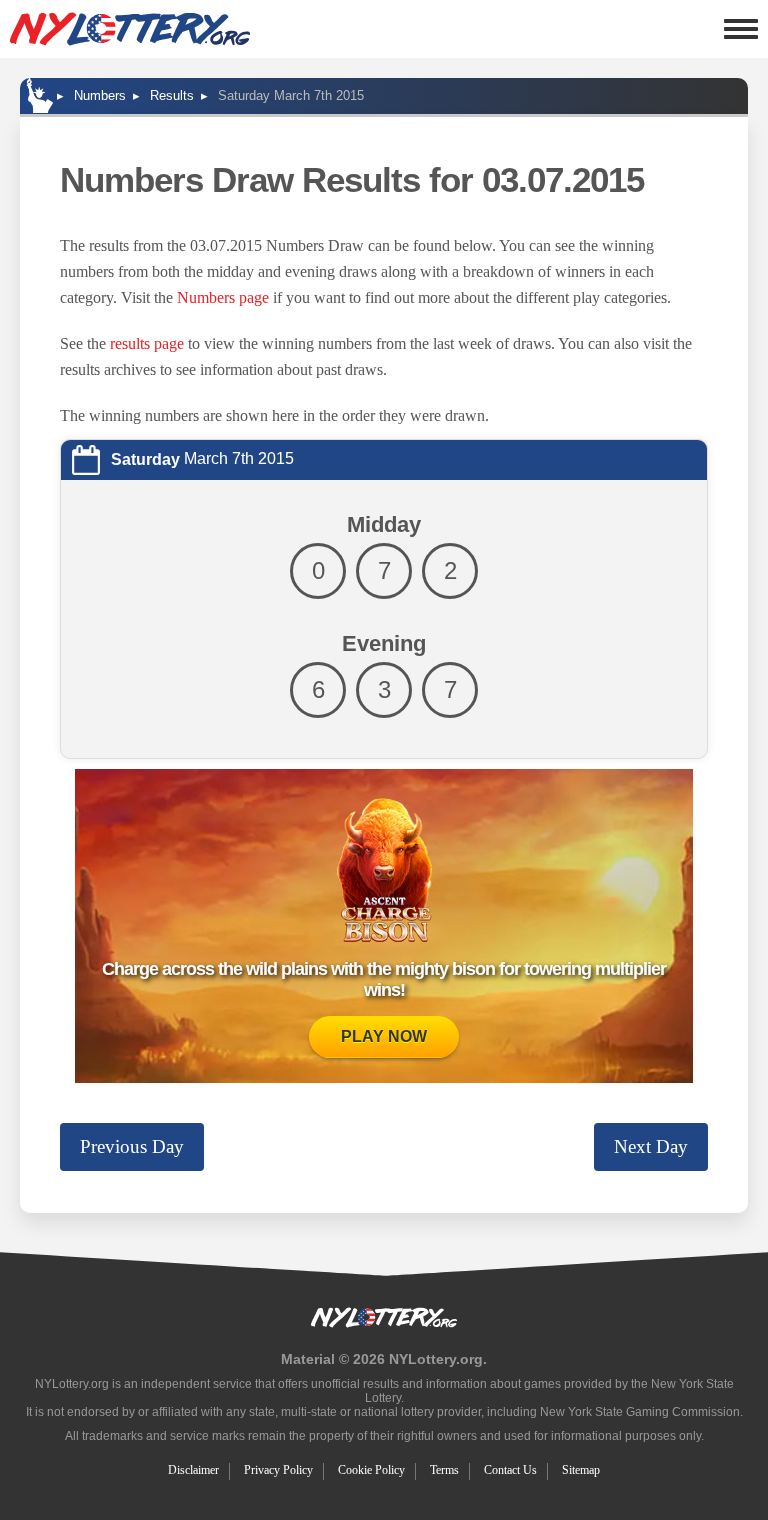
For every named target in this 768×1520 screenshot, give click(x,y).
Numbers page (223, 297)
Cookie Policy (371, 1470)
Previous (132, 1146)
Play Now (384, 1036)
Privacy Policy (278, 1470)
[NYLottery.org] (130, 29)
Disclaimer (193, 1470)
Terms (444, 1470)
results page (147, 343)
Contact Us (510, 1470)
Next (651, 1146)
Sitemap (581, 1470)
